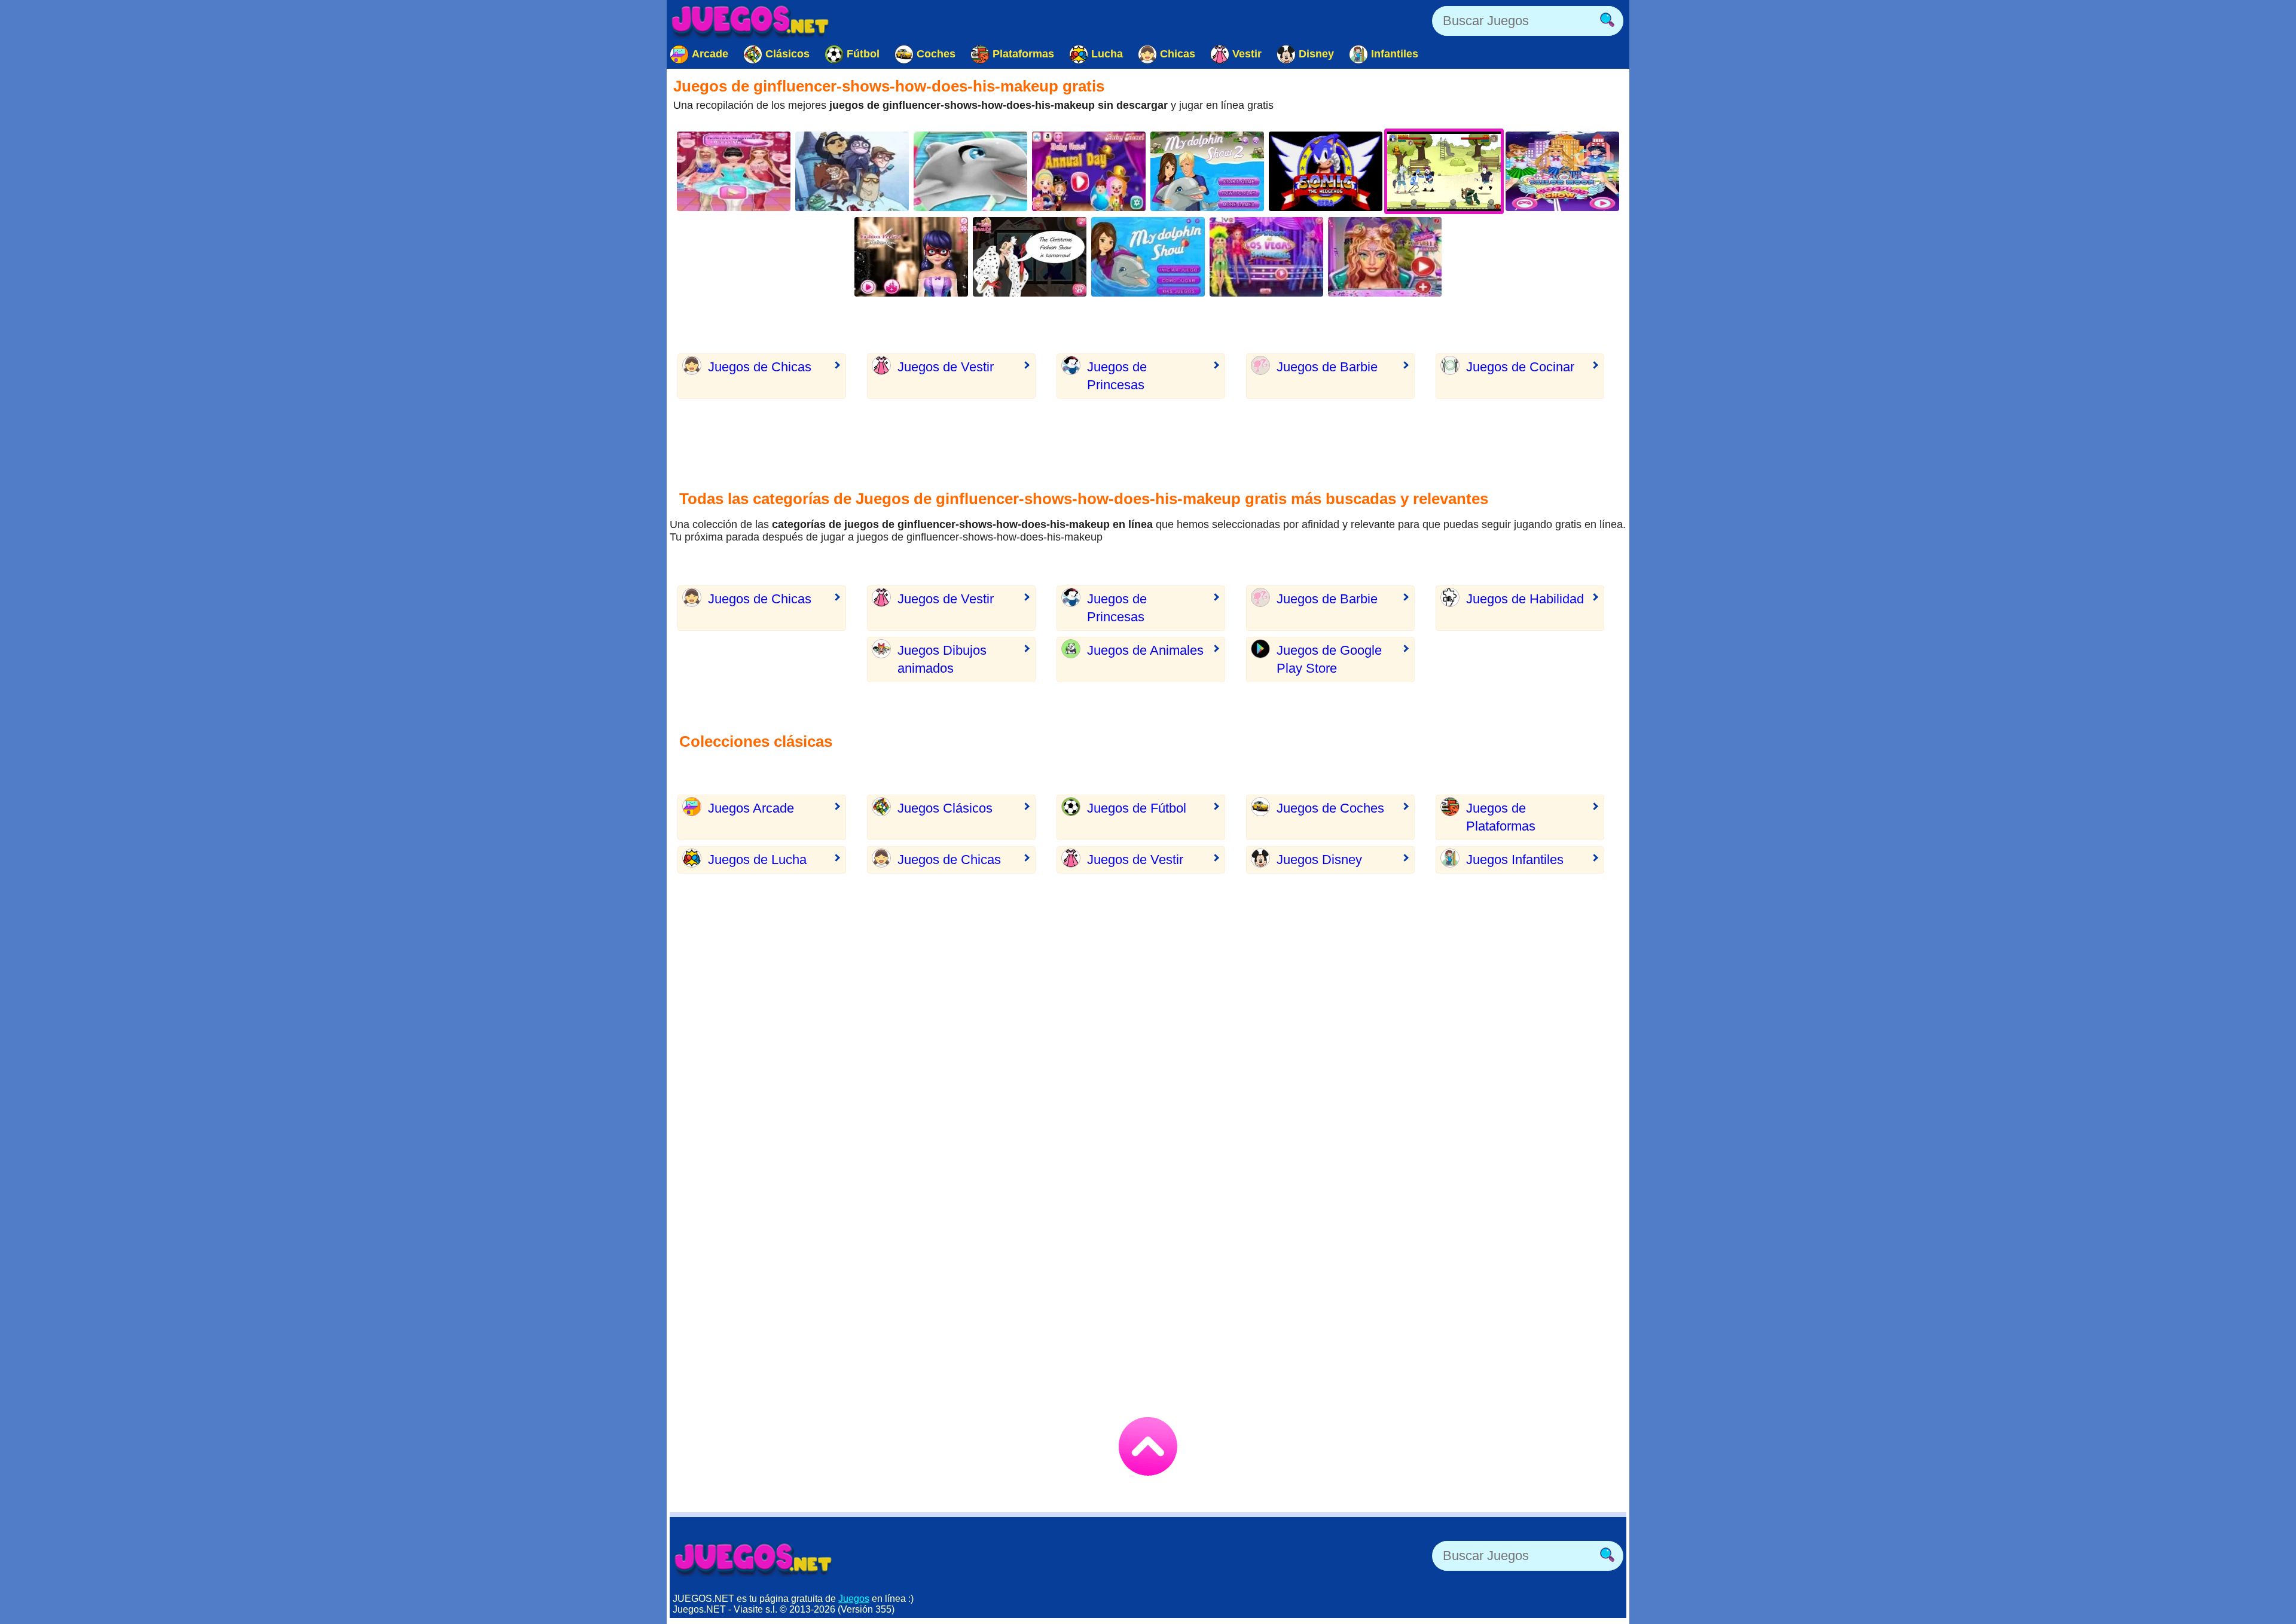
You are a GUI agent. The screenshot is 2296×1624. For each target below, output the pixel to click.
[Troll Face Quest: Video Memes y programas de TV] (852, 171)
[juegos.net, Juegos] (750, 21)
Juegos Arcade (751, 808)
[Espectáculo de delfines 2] (1207, 171)
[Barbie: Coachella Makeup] (1385, 257)
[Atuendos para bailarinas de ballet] (734, 171)
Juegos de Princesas (1117, 376)
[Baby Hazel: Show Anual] (1089, 171)
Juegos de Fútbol (1137, 808)
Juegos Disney (1319, 860)
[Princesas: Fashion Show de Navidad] (1030, 257)
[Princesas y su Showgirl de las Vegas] (1266, 257)
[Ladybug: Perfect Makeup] (911, 257)
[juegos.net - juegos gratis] (753, 1559)
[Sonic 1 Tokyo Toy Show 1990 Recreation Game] (1326, 171)
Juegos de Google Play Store (1329, 659)
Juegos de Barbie (1327, 367)
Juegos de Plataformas (1501, 817)
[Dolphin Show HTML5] (1148, 257)
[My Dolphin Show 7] (970, 171)
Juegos (854, 1599)
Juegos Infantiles (1515, 860)
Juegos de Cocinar (1520, 367)
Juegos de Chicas (760, 367)
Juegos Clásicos (945, 808)
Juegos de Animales (1145, 650)
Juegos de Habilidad (1525, 599)
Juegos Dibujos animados (942, 659)
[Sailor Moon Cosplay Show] (1562, 171)
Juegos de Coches (1330, 808)
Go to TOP (1148, 1446)
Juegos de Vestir (946, 367)
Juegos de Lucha (757, 860)
